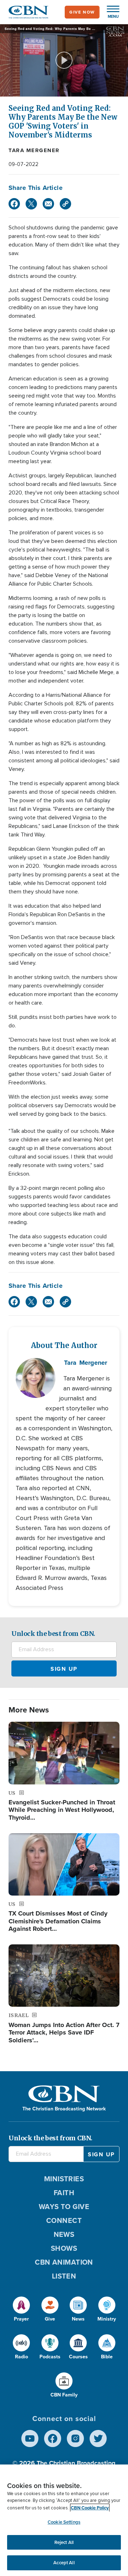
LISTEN (64, 2276)
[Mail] (48, 204)
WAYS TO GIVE (64, 2207)
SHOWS (64, 2248)
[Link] (65, 204)
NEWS (64, 2234)
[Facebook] (14, 204)
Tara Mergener (34, 150)
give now (82, 12)
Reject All (64, 2542)
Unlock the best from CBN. (53, 1634)
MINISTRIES (64, 2179)
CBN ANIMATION (64, 2262)
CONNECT (64, 2220)
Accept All (64, 2563)
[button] (110, 12)
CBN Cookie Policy (90, 2508)
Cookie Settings (64, 2522)
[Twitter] (31, 204)
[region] (64, 2520)
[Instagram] (75, 2438)
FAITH (64, 2193)
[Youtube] (30, 2438)
